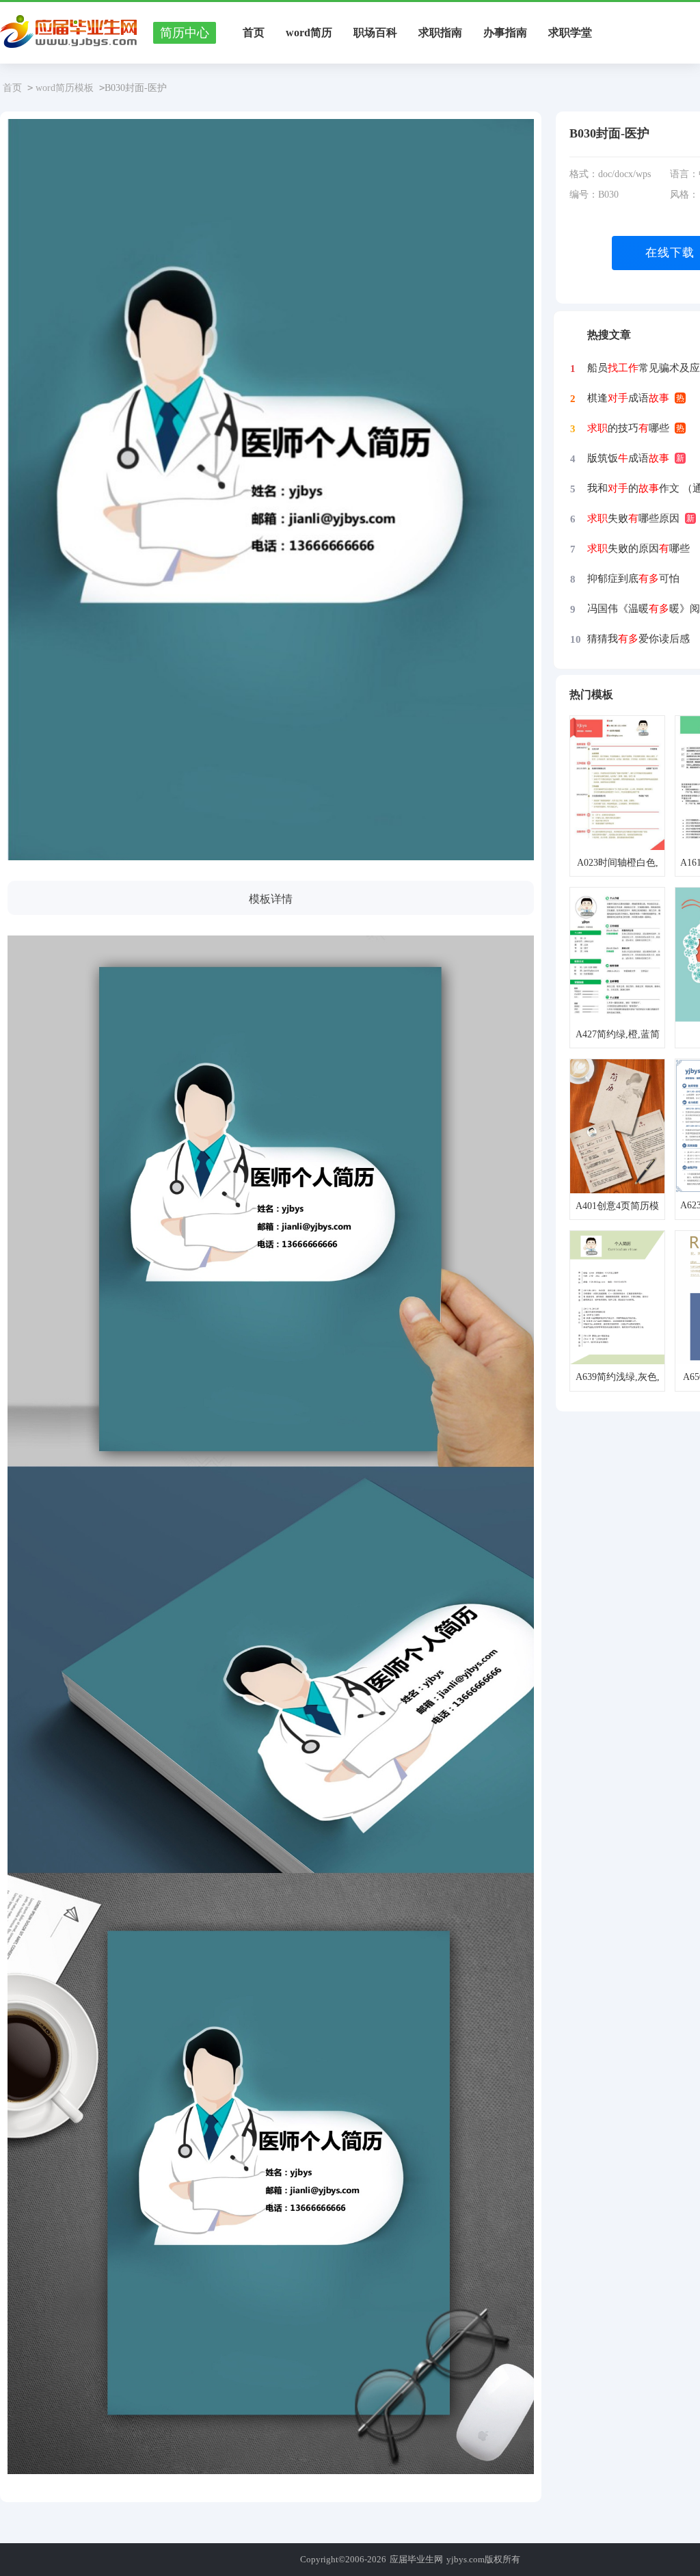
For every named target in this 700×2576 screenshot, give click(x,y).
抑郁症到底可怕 (633, 579)
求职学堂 (570, 32)
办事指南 (505, 32)
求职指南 (440, 32)
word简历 (309, 32)
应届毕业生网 (416, 2559)
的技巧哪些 (628, 428)
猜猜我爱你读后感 (638, 639)
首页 (254, 32)
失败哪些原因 (633, 518)
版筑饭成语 (628, 458)
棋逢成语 (628, 398)
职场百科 (375, 32)
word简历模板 (65, 88)
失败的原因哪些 (638, 548)
